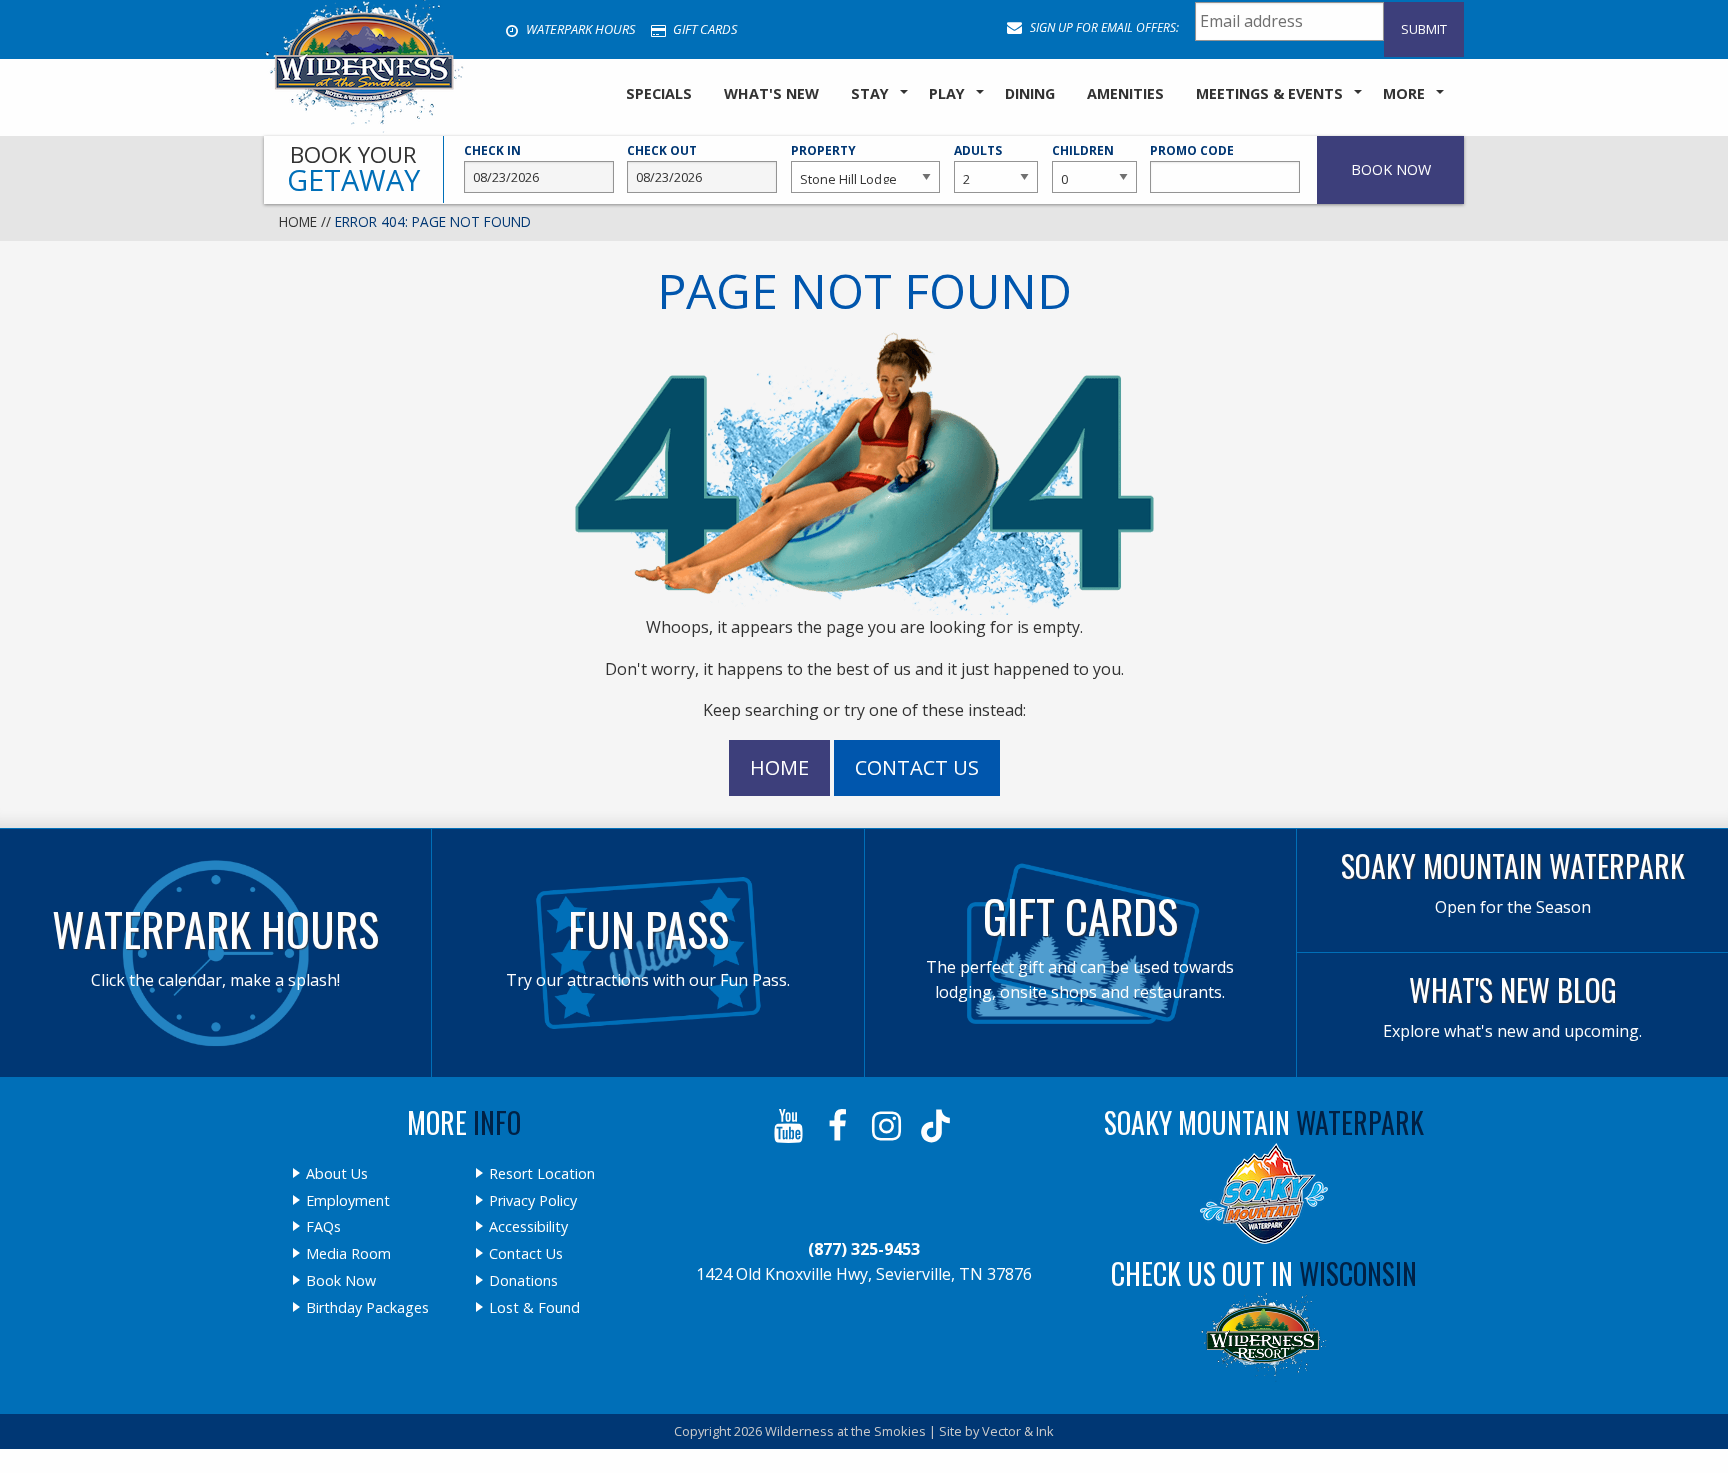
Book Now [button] (1391, 169)
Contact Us (917, 767)
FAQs (323, 1227)
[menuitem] (659, 95)
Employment (348, 1201)
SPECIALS (659, 93)
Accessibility (528, 1227)
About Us (337, 1174)
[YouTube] (790, 1126)
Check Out (662, 150)
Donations (523, 1281)
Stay (870, 93)
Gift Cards (703, 29)
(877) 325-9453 (864, 1249)
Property (823, 150)
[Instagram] (888, 1126)
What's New (771, 93)
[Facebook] (839, 1126)
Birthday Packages (367, 1308)
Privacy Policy (533, 1201)
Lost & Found (534, 1308)
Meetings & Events (1269, 93)
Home (298, 221)
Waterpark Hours (579, 29)
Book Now (341, 1281)
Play (947, 93)
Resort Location (542, 1174)
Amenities (1125, 93)
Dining (1030, 93)
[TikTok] (937, 1126)
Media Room (348, 1254)
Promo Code (1192, 150)
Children (1083, 150)
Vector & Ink (1018, 1431)
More (1404, 93)
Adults (978, 150)
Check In (492, 150)
